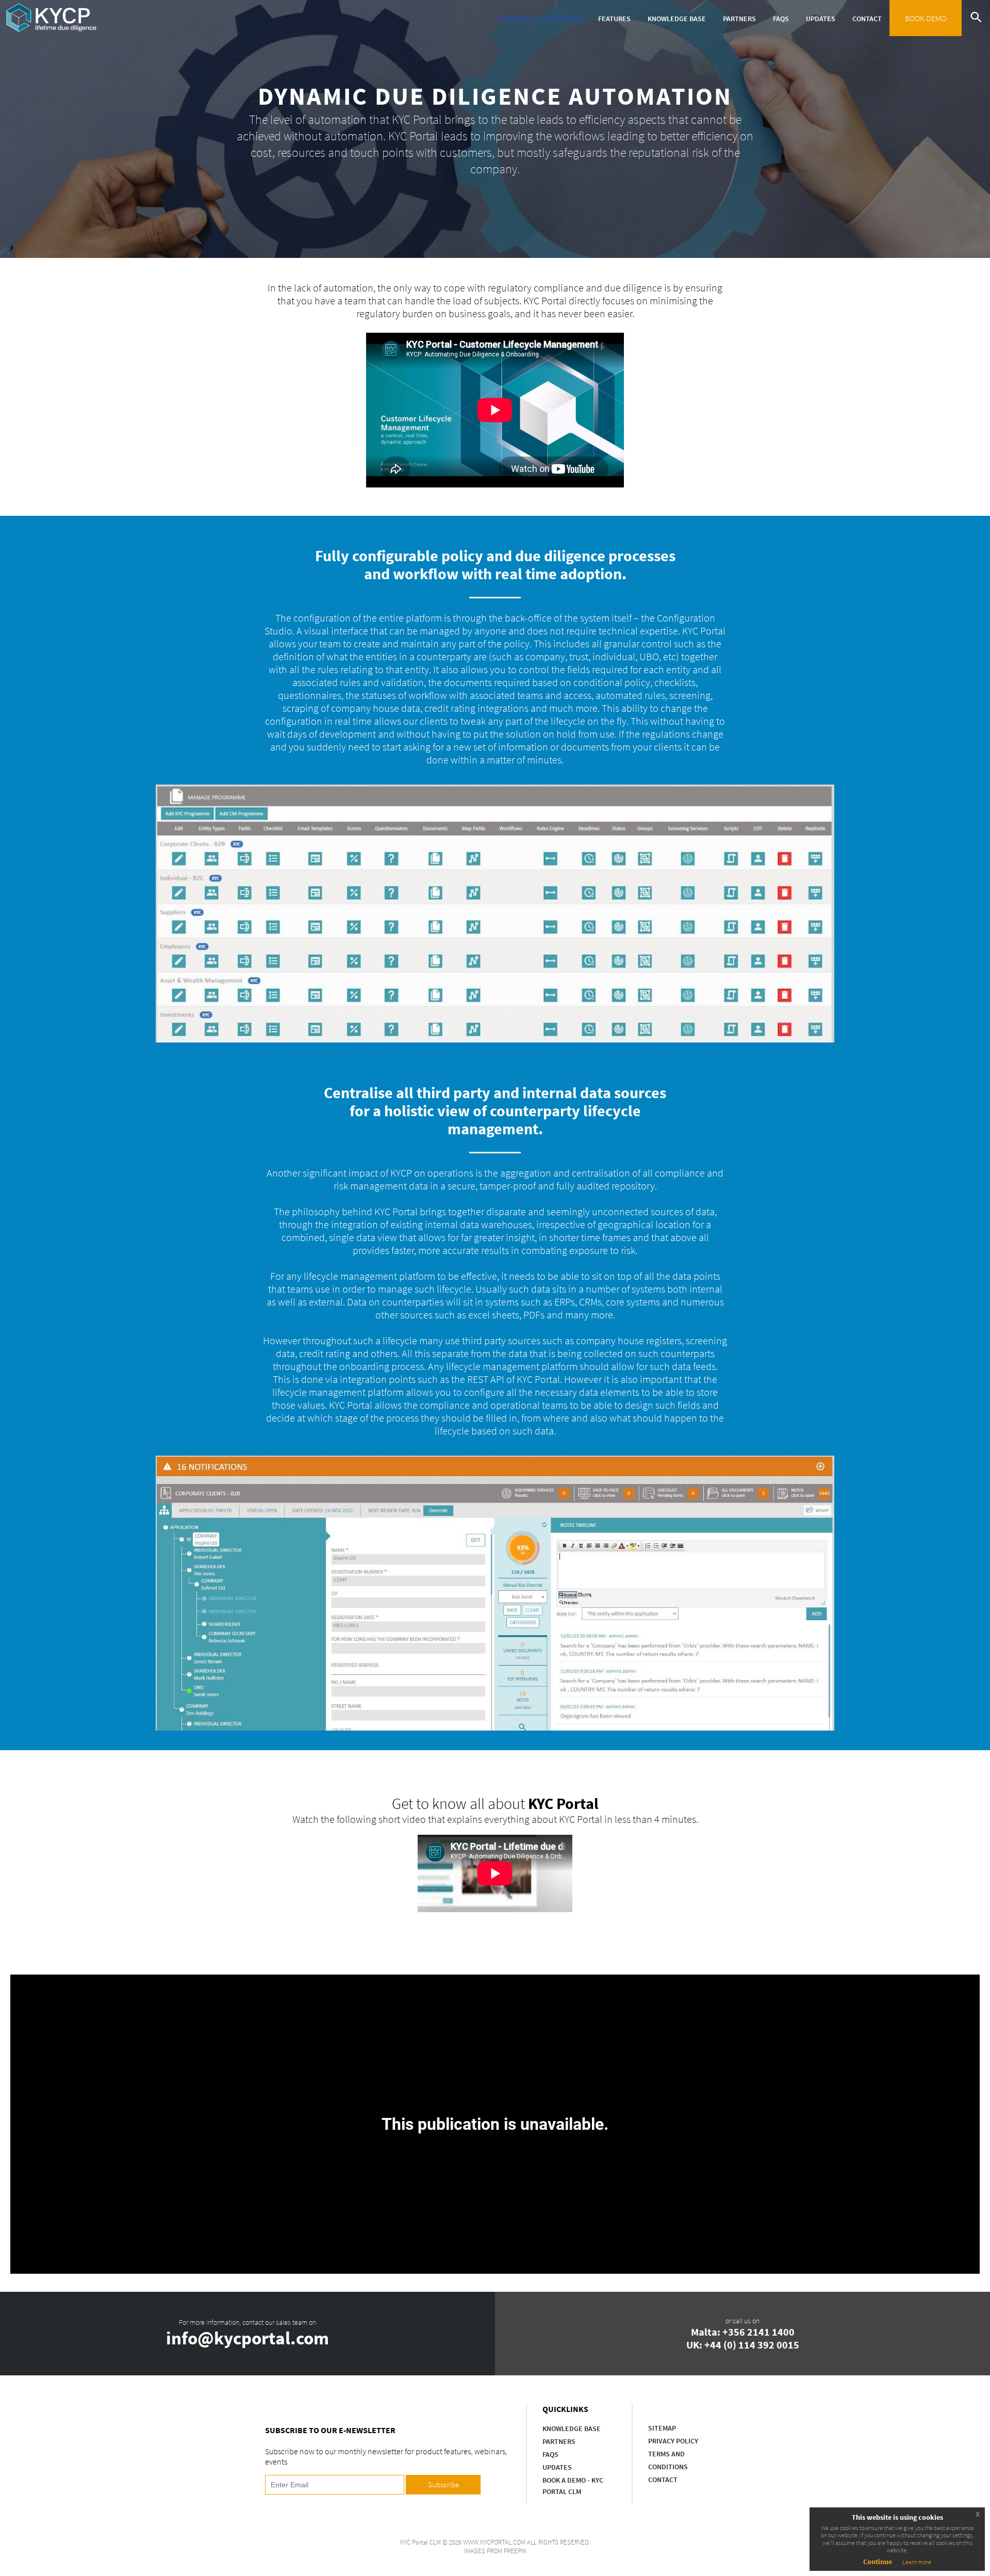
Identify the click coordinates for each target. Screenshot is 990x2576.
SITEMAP (662, 2428)
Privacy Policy (673, 2441)
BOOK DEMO (926, 18)
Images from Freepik (495, 2551)
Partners (739, 19)
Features (614, 19)
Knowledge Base (677, 19)
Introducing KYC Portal (539, 19)
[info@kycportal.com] (247, 2334)
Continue (878, 2562)
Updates (821, 19)
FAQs (781, 19)
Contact (867, 19)
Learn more (917, 2562)
